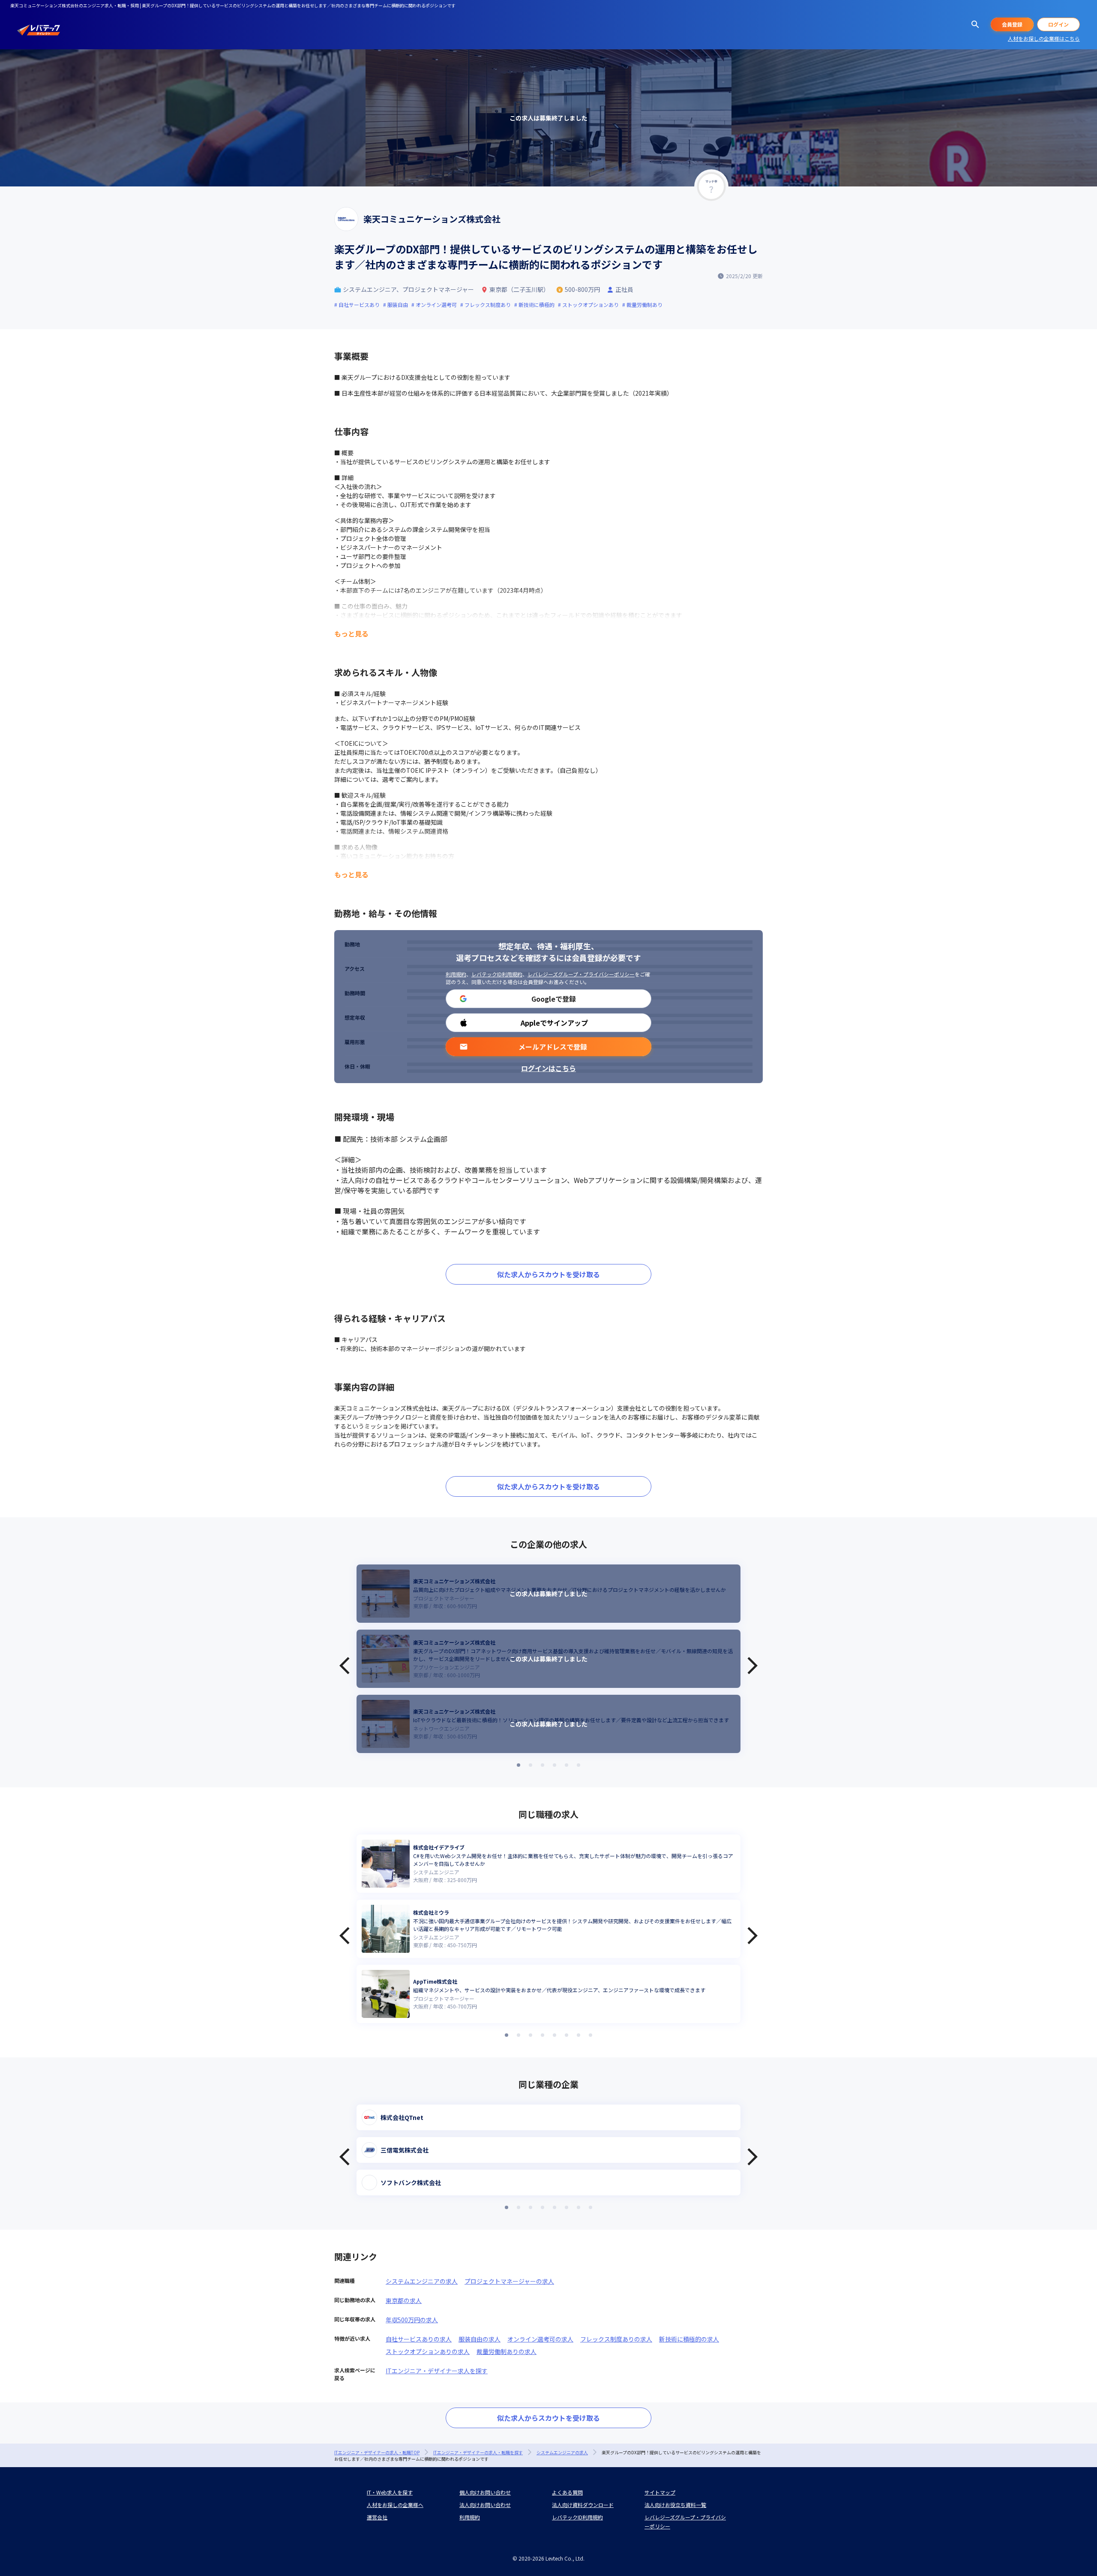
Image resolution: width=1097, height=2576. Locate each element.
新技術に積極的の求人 (689, 2339)
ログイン (1058, 24)
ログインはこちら (548, 1068)
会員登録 (1012, 24)
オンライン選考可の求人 (540, 2339)
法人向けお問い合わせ (485, 2505)
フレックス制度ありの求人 (616, 2339)
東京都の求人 (404, 2300)
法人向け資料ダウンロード (583, 2505)
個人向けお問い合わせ (485, 2492)
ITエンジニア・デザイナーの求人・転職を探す (478, 2452)
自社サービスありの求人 (419, 2339)
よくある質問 (567, 2492)
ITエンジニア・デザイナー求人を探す (437, 2371)
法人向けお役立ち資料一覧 (675, 2505)
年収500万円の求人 (412, 2320)
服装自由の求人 (480, 2339)
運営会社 (377, 2517)
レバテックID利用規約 (497, 974)
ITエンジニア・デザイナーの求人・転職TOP (377, 2452)
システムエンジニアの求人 (422, 2281)
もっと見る (351, 633)
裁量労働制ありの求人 (507, 2351)
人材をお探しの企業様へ (395, 2505)
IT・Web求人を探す (390, 2492)
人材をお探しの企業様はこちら (1044, 38)
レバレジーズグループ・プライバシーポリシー (581, 974)
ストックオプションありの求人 (428, 2351)
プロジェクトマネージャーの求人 (509, 2281)
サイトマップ (660, 2492)
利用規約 (456, 974)
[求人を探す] (975, 24)
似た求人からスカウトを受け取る (548, 1274)
